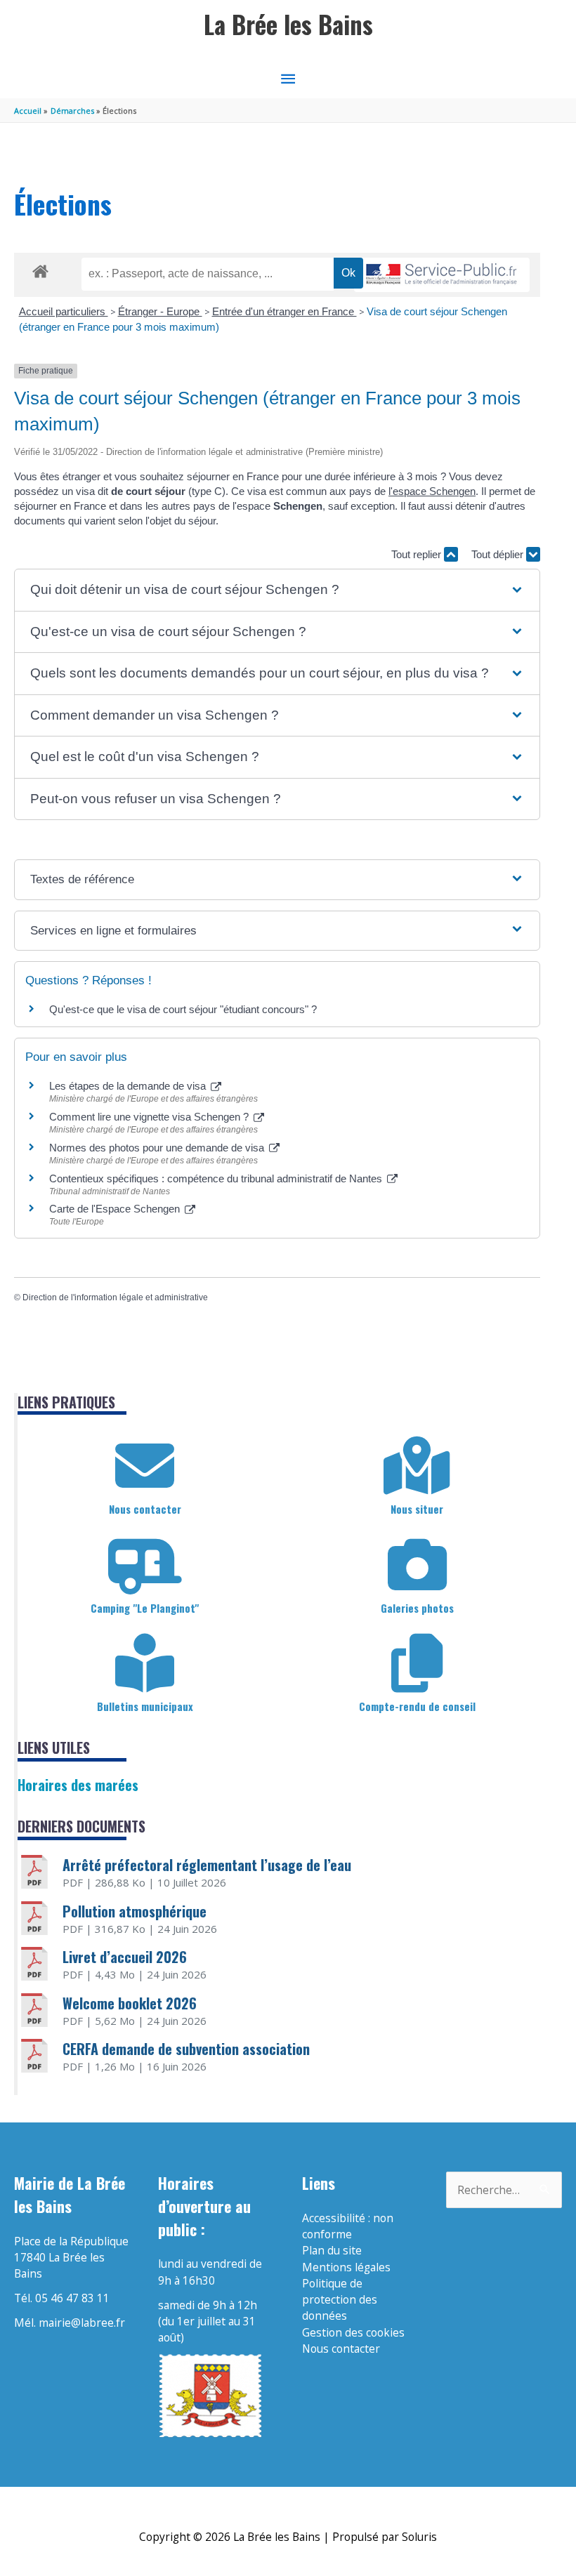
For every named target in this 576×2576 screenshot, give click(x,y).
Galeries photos (417, 1608)
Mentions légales (346, 2267)
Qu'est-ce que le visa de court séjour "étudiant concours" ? (183, 1009)
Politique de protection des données (340, 2300)
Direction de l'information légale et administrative (115, 1297)
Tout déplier (499, 554)
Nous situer (417, 1509)
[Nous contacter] (145, 1466)
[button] (277, 590)
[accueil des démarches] (40, 269)
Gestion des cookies (353, 2332)
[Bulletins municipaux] (145, 1663)
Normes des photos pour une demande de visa (158, 1148)
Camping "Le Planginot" (145, 1608)
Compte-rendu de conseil (417, 1706)
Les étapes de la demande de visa (129, 1086)
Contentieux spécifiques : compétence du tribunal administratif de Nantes (217, 1178)
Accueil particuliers (64, 311)
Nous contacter (145, 1509)
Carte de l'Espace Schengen (116, 1209)
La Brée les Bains (288, 24)
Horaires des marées (78, 1785)
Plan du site (332, 2250)
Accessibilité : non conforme (348, 2226)
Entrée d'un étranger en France (284, 311)
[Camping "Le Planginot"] (145, 1565)
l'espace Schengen (432, 491)
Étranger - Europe (160, 311)
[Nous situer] (417, 1466)
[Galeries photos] (417, 1565)
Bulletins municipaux (145, 1706)
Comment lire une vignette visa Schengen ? (150, 1117)
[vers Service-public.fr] (442, 275)
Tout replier (418, 554)
